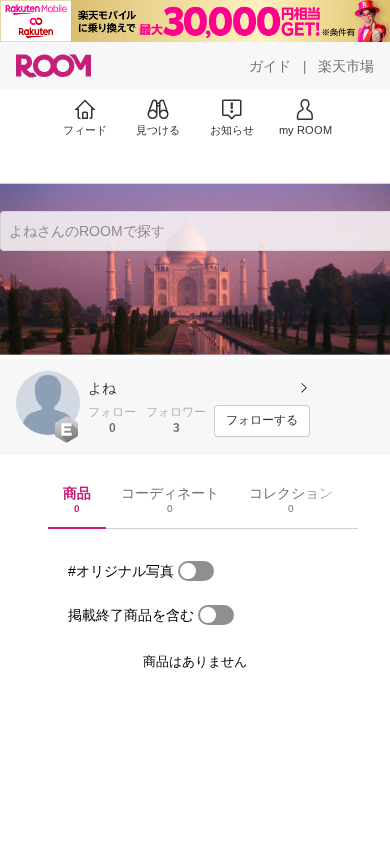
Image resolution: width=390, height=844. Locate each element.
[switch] (196, 571)
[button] (48, 403)
